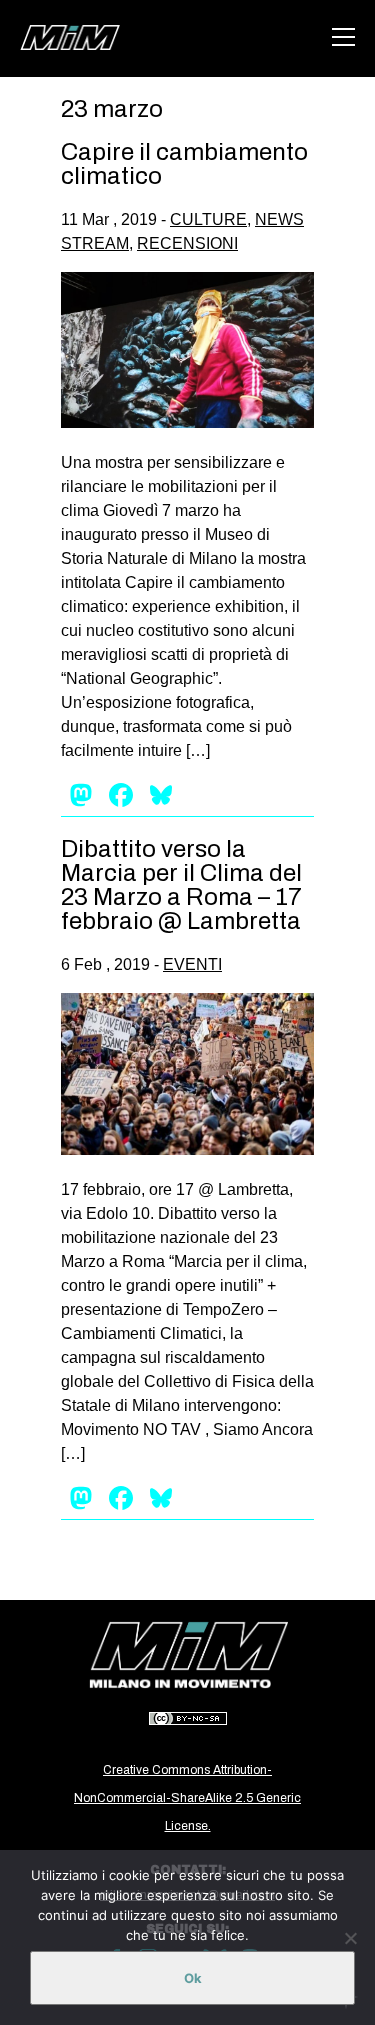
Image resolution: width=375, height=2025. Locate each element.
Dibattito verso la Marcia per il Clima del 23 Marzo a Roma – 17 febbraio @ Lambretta (181, 885)
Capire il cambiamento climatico (184, 164)
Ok (193, 1978)
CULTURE (208, 219)
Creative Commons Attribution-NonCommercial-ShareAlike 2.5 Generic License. (187, 1798)
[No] (350, 1938)
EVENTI (192, 964)
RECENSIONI (187, 243)
